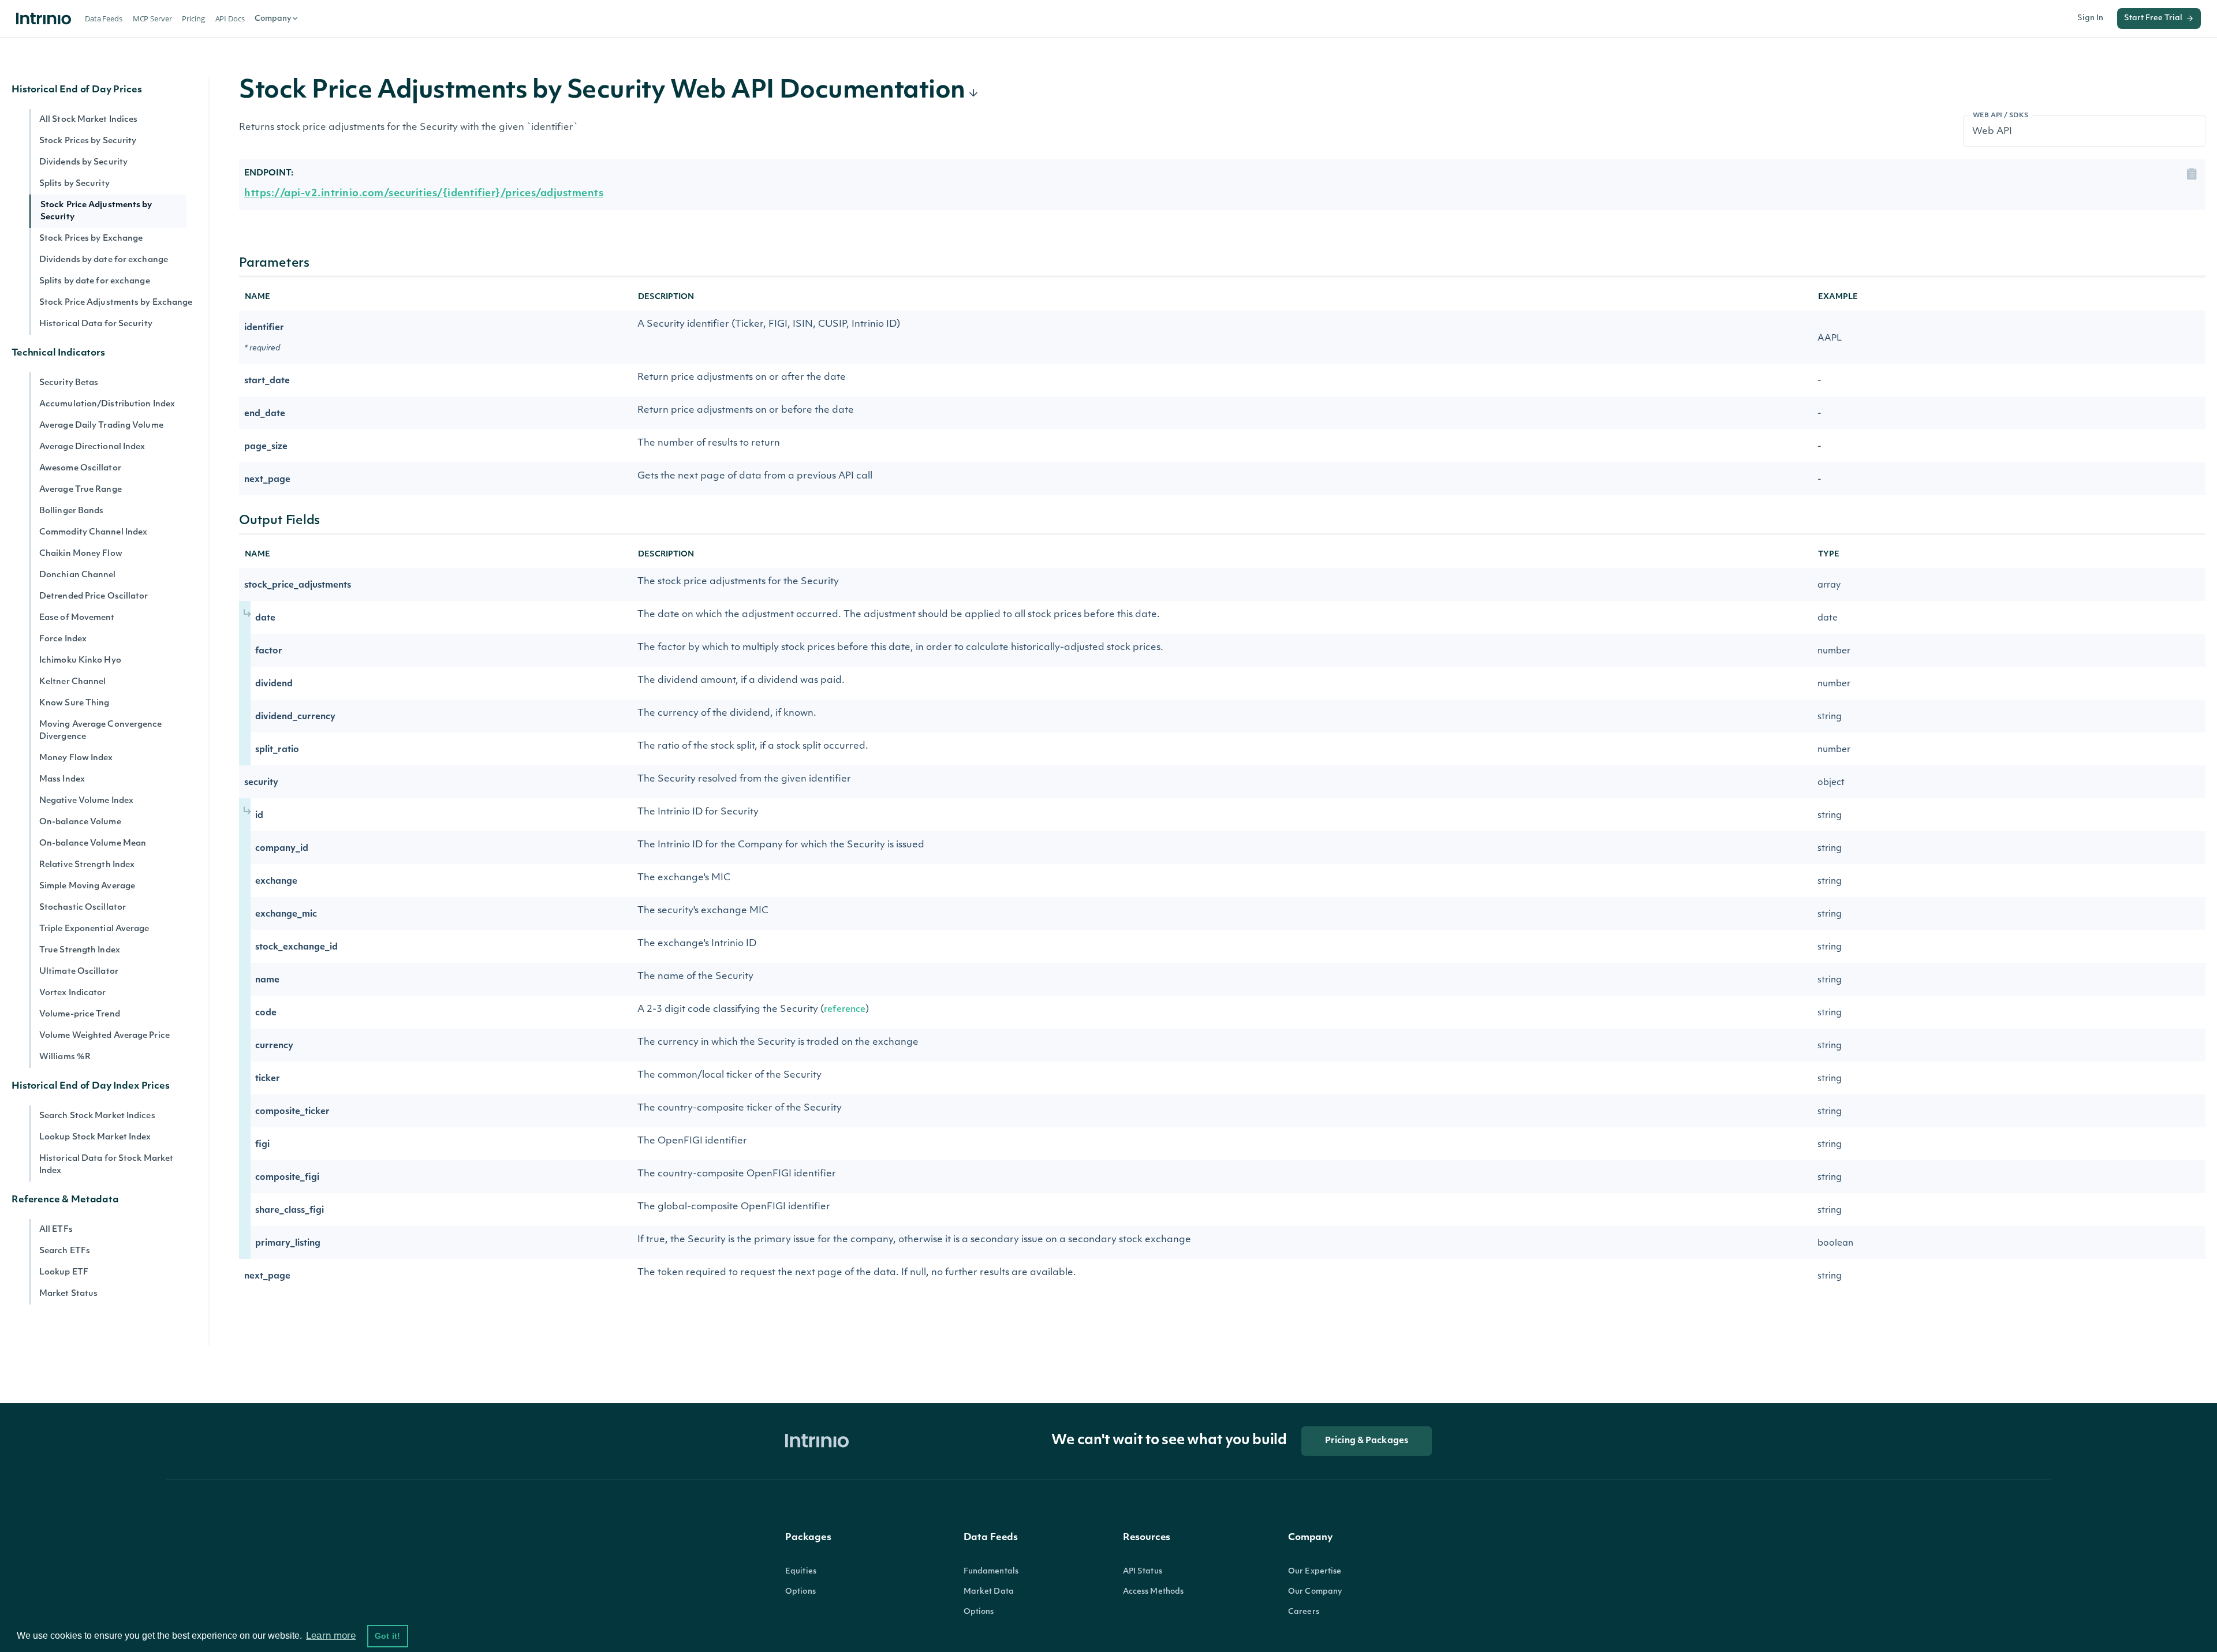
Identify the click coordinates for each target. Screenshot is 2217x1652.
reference (845, 1010)
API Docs (230, 18)
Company (273, 19)
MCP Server (152, 18)
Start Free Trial (2153, 18)
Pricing (193, 18)
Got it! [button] (387, 1636)
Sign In (2090, 18)
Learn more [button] (331, 1636)
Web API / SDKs (2001, 116)
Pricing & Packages (1367, 1441)
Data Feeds (104, 18)
